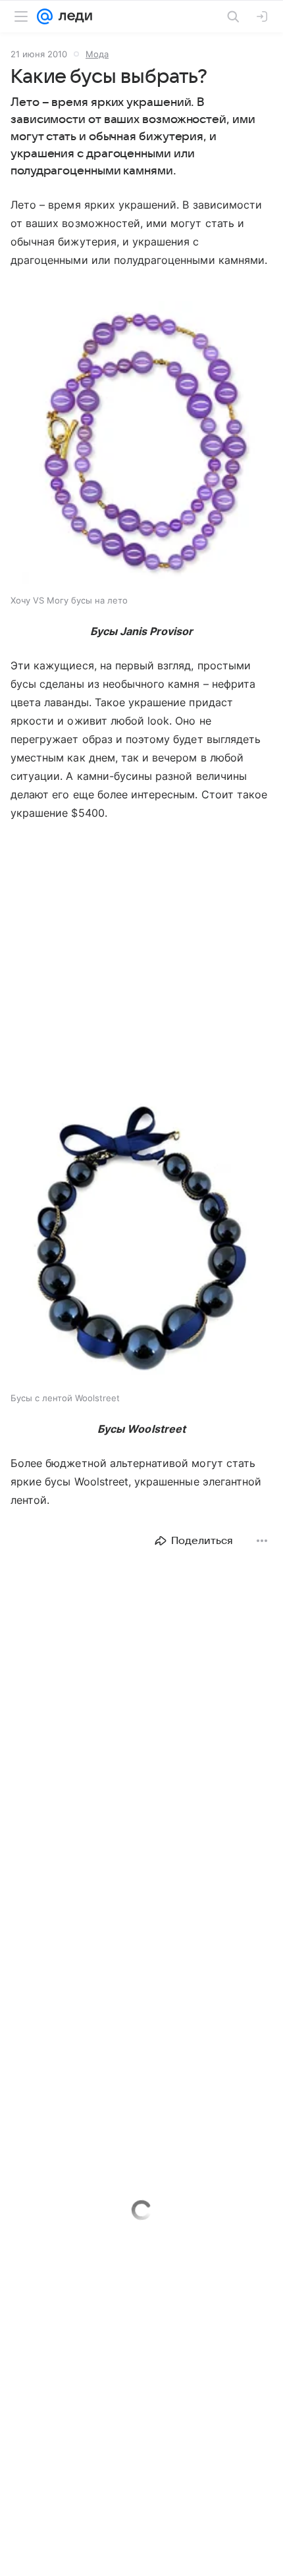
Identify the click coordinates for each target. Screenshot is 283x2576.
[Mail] (45, 16)
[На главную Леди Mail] (72, 16)
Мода (97, 54)
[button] (141, 444)
